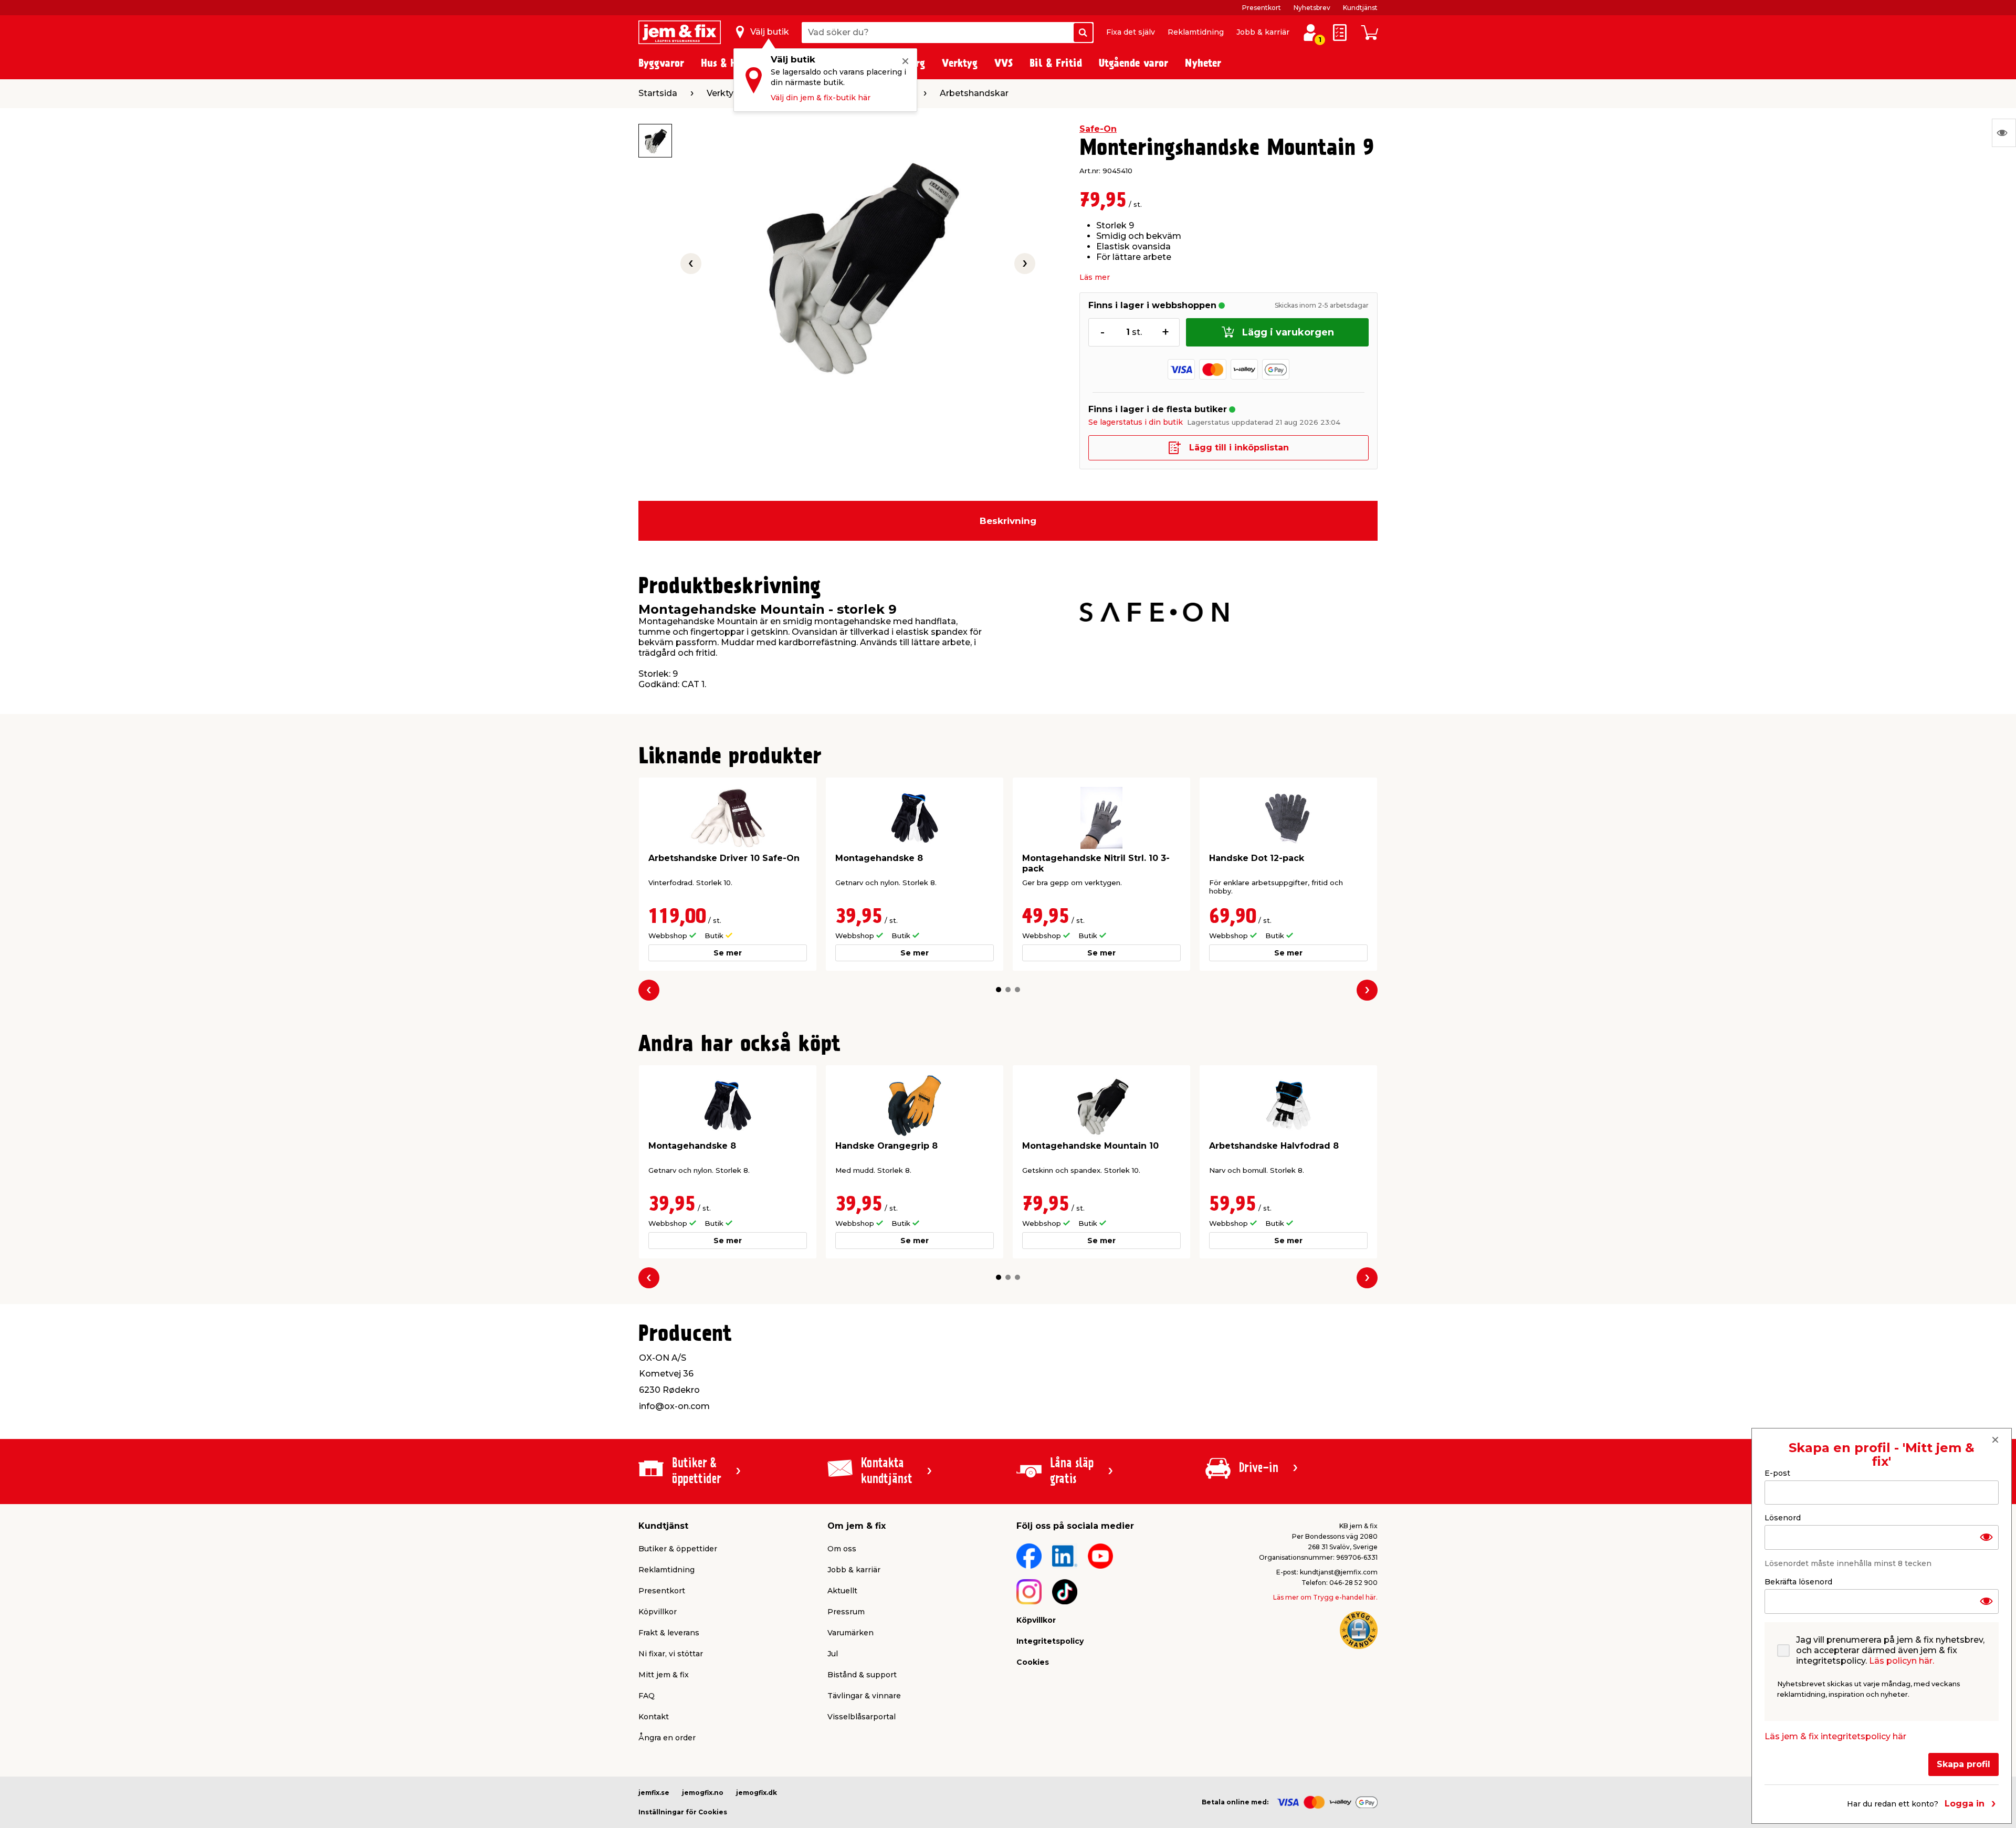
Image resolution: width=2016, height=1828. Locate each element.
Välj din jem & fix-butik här (821, 98)
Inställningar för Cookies (683, 1812)
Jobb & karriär (1263, 32)
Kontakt (654, 1717)
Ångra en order (667, 1738)
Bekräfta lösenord (1798, 1582)
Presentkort (1262, 8)
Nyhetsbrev (1312, 8)
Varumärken (850, 1633)
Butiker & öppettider (678, 1549)
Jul (833, 1654)
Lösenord (1783, 1518)
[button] (999, 990)
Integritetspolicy (1050, 1641)
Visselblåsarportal (862, 1717)
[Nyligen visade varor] (2004, 133)
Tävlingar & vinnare (864, 1696)
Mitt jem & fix (664, 1675)
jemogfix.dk (757, 1793)
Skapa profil (1963, 1764)
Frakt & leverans (669, 1633)
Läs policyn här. (1902, 1661)
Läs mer (1095, 277)
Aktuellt (842, 1591)
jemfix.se (654, 1793)
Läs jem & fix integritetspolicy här (1835, 1736)
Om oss (842, 1549)
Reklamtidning (1196, 32)
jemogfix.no (703, 1793)
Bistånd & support (862, 1675)
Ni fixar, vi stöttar (671, 1654)
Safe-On (1098, 129)
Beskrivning (1008, 521)
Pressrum (846, 1612)
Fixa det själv (1131, 32)
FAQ (647, 1696)
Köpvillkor (658, 1612)
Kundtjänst (1360, 8)
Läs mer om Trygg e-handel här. (1325, 1597)
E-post (1777, 1473)
